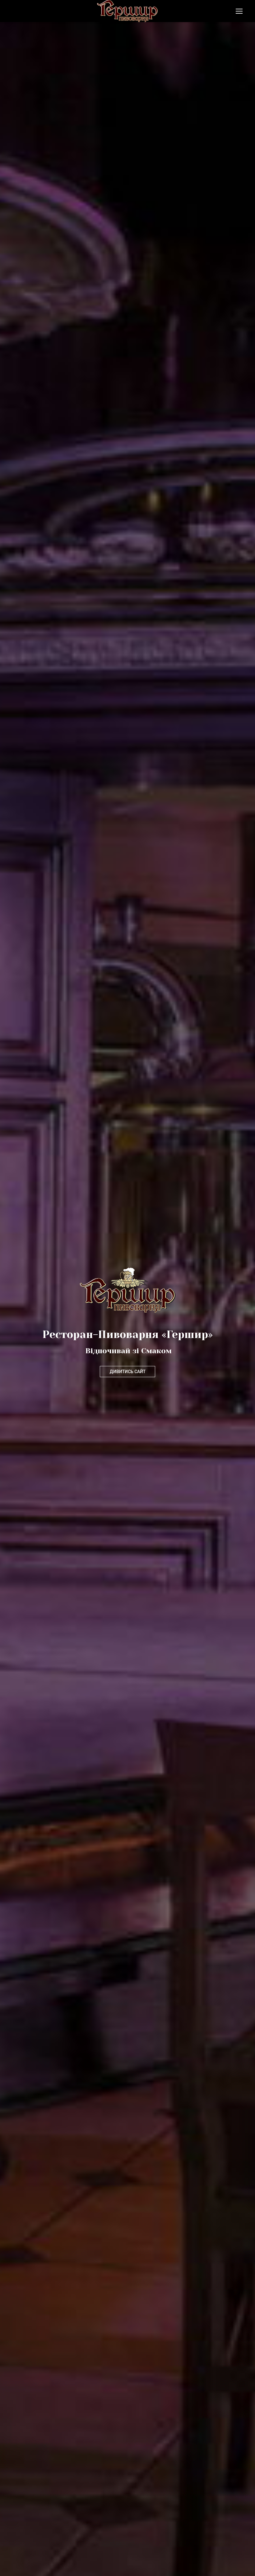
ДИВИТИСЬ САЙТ (127, 1372)
